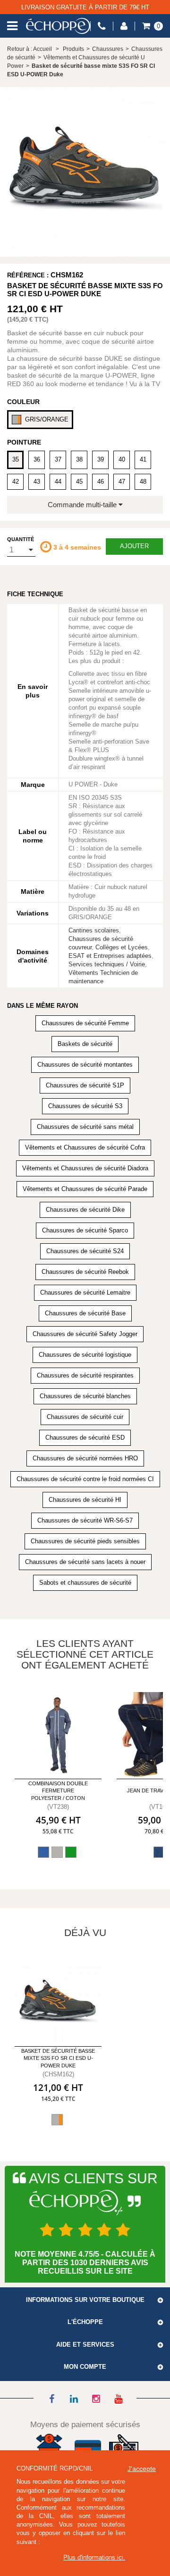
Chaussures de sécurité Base (85, 1313)
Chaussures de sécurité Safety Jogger (85, 1334)
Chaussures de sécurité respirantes (85, 1375)
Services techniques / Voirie (107, 964)
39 (101, 459)
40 (122, 459)
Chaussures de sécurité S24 (85, 1251)
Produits (73, 49)
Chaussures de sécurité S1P (85, 1085)
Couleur (23, 402)
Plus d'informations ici (93, 2557)
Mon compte (85, 2367)
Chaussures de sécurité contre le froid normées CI (85, 1479)
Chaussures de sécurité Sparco (85, 1230)
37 (58, 459)
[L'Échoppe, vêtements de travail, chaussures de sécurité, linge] (58, 26)
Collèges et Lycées (122, 947)
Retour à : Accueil (30, 49)
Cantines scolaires (94, 930)
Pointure (24, 442)
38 (79, 459)
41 (143, 459)
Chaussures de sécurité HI (85, 1500)
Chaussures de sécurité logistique (85, 1355)
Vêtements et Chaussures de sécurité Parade (85, 1189)
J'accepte (142, 2469)
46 (101, 482)
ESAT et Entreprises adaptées (110, 956)
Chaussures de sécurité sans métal (85, 1127)
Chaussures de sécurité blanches (85, 1396)
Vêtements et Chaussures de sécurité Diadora (85, 1168)
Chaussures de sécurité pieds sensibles (85, 1541)
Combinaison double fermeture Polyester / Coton (58, 1791)
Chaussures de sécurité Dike (85, 1210)
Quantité (21, 539)
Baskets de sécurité (85, 1044)
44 (58, 482)
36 (37, 459)
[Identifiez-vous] (124, 26)
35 (16, 459)
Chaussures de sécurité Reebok (85, 1272)
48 (143, 482)
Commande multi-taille (83, 505)
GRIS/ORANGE (47, 419)
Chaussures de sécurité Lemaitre (85, 1292)
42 (16, 482)
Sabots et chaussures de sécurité (85, 1583)
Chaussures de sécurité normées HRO (85, 1458)
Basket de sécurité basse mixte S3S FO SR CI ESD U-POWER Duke (58, 2058)
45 (79, 482)
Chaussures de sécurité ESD (85, 1438)
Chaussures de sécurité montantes (85, 1065)
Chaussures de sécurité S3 (85, 1106)
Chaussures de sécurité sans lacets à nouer (85, 1562)
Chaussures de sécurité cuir (85, 1417)
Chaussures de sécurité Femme (85, 1023)
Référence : (28, 275)
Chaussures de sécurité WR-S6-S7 (85, 1520)
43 (37, 482)
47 (122, 482)
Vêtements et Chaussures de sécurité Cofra (85, 1147)
